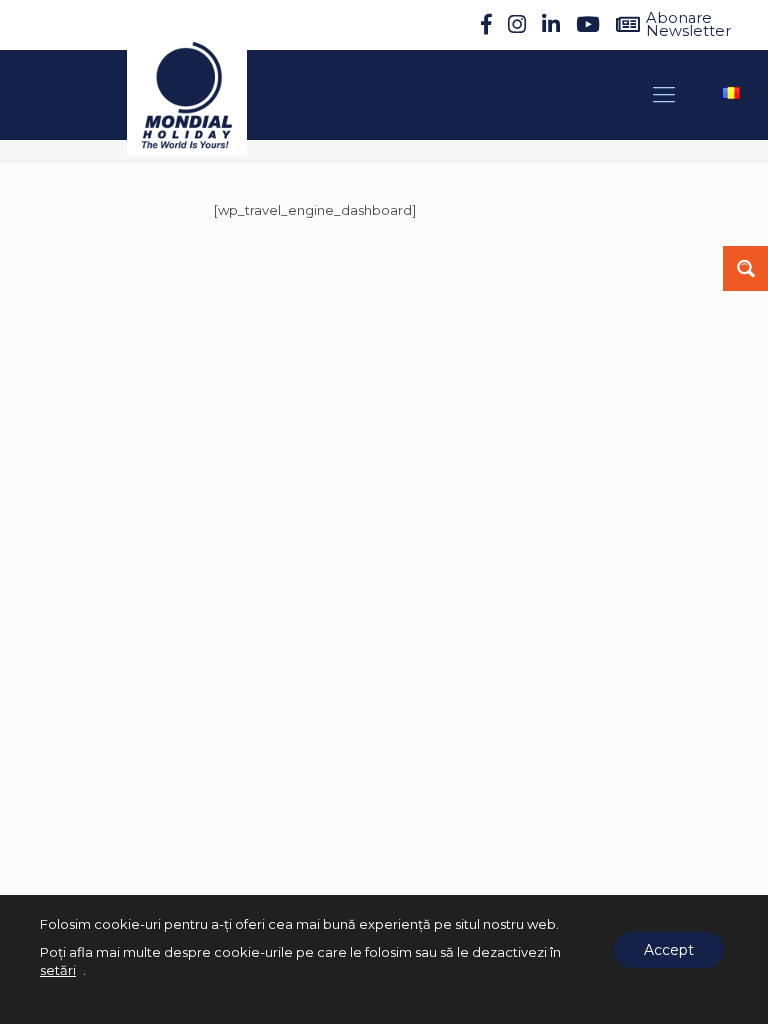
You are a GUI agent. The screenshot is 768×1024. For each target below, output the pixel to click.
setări (58, 970)
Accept (669, 950)
